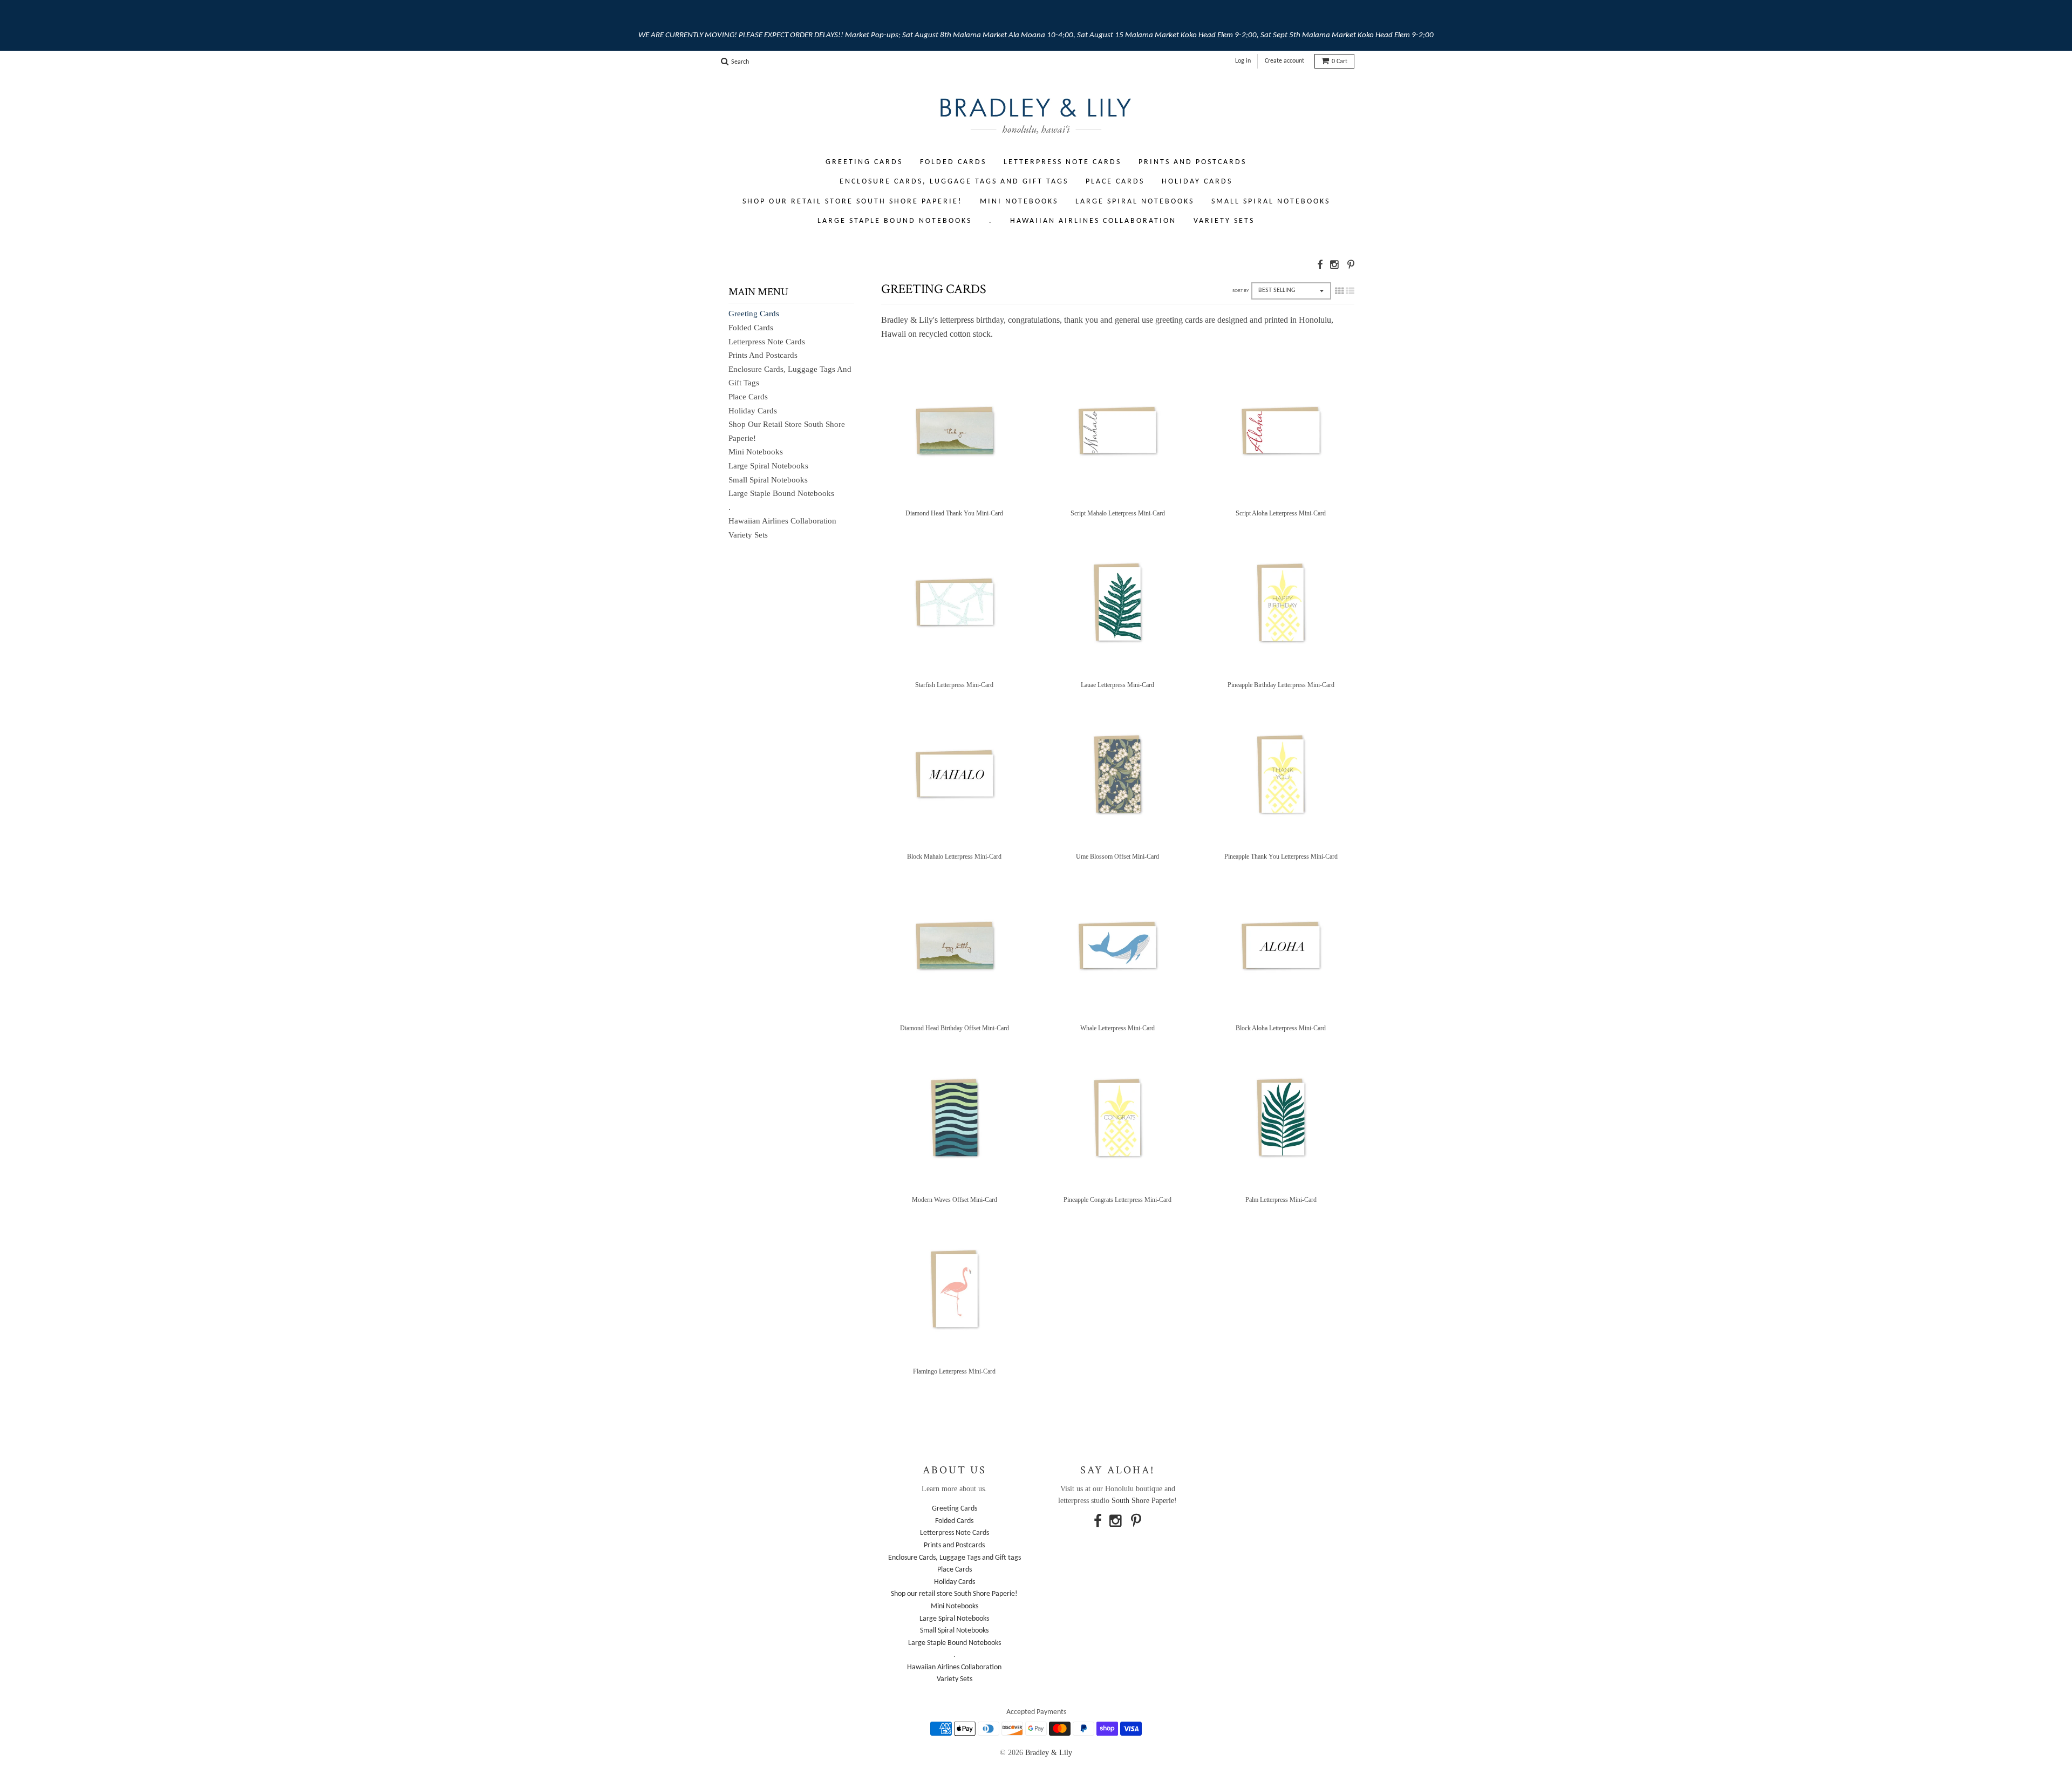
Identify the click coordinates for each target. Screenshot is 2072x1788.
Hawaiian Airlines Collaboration (1093, 221)
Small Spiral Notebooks (1271, 202)
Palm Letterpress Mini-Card (1281, 1200)
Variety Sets (1224, 221)
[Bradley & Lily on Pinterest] (1351, 265)
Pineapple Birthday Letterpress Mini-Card (1281, 685)
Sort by (1241, 291)
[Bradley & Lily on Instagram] (1335, 265)
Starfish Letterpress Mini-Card (954, 685)
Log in (1243, 61)
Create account (1284, 61)
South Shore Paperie (1143, 1501)
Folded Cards (953, 162)
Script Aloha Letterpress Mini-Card (1281, 513)
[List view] (1350, 291)
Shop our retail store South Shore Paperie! (853, 202)
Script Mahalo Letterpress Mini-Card (1118, 513)
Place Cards (1115, 182)
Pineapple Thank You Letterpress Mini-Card (1281, 856)
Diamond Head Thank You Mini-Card (954, 513)
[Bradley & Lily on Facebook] (1320, 265)
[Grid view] (1339, 291)
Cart (1340, 62)
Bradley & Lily (1049, 1753)
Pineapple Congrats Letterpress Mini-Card (1117, 1200)
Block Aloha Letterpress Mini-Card (1281, 1028)
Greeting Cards (864, 162)
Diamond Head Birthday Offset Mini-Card (955, 1028)
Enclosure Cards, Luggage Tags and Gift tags (954, 182)
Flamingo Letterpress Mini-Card (954, 1371)
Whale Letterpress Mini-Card (1117, 1028)
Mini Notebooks (1019, 202)
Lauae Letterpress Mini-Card (1117, 685)
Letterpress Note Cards (1062, 162)
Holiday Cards (1197, 182)
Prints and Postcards (1192, 162)
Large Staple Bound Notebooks (895, 221)
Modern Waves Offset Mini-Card (955, 1200)
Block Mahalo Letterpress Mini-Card (954, 856)
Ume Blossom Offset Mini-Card (1117, 856)
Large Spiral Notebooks (1135, 202)
